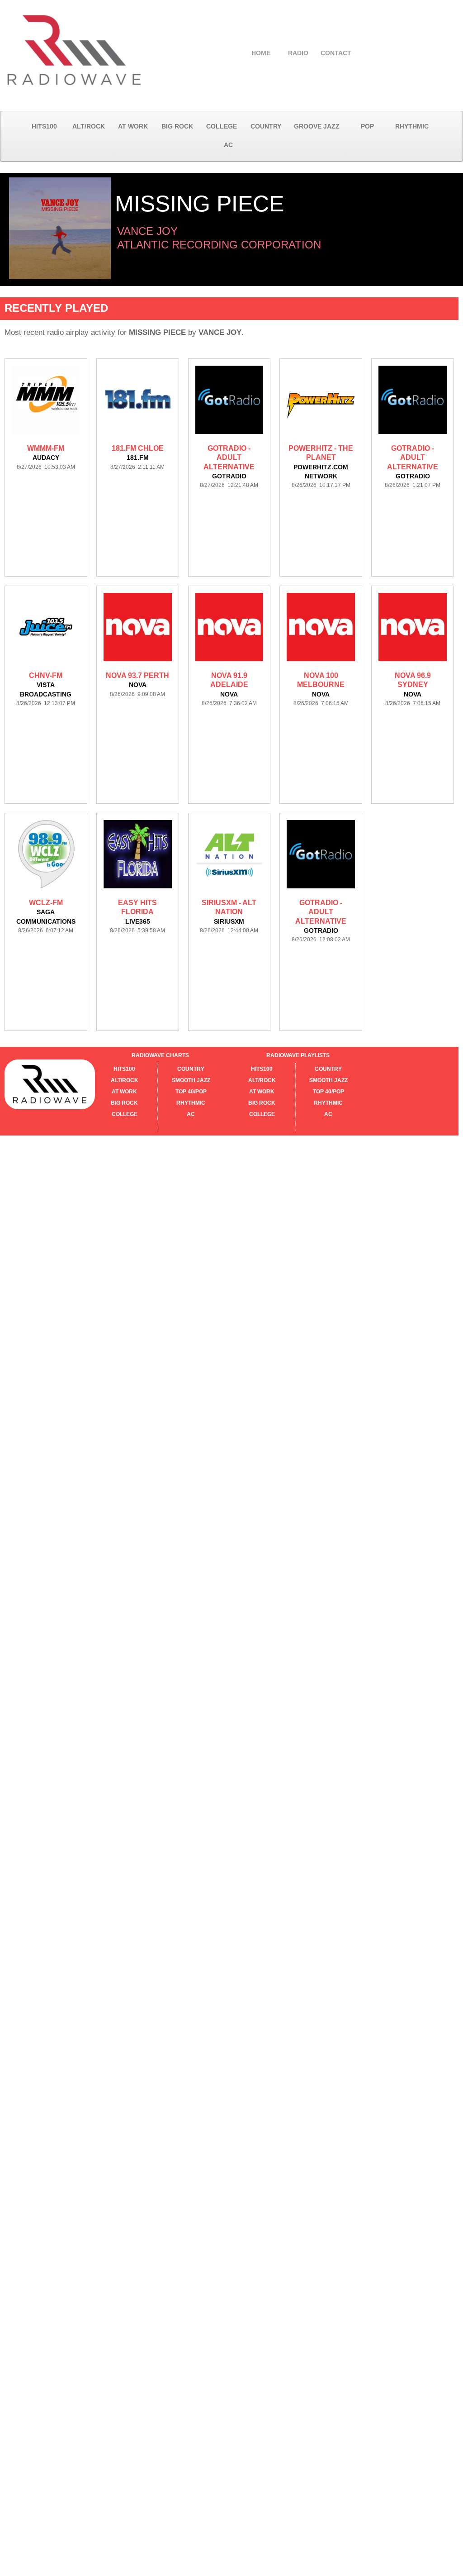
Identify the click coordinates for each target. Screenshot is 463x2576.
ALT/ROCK (89, 126)
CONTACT (336, 53)
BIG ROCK (177, 126)
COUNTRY (266, 126)
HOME (261, 53)
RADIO (298, 53)
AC (228, 145)
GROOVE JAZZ (317, 126)
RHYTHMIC (412, 126)
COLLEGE (222, 126)
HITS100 (44, 126)
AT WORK (133, 126)
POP (367, 126)
